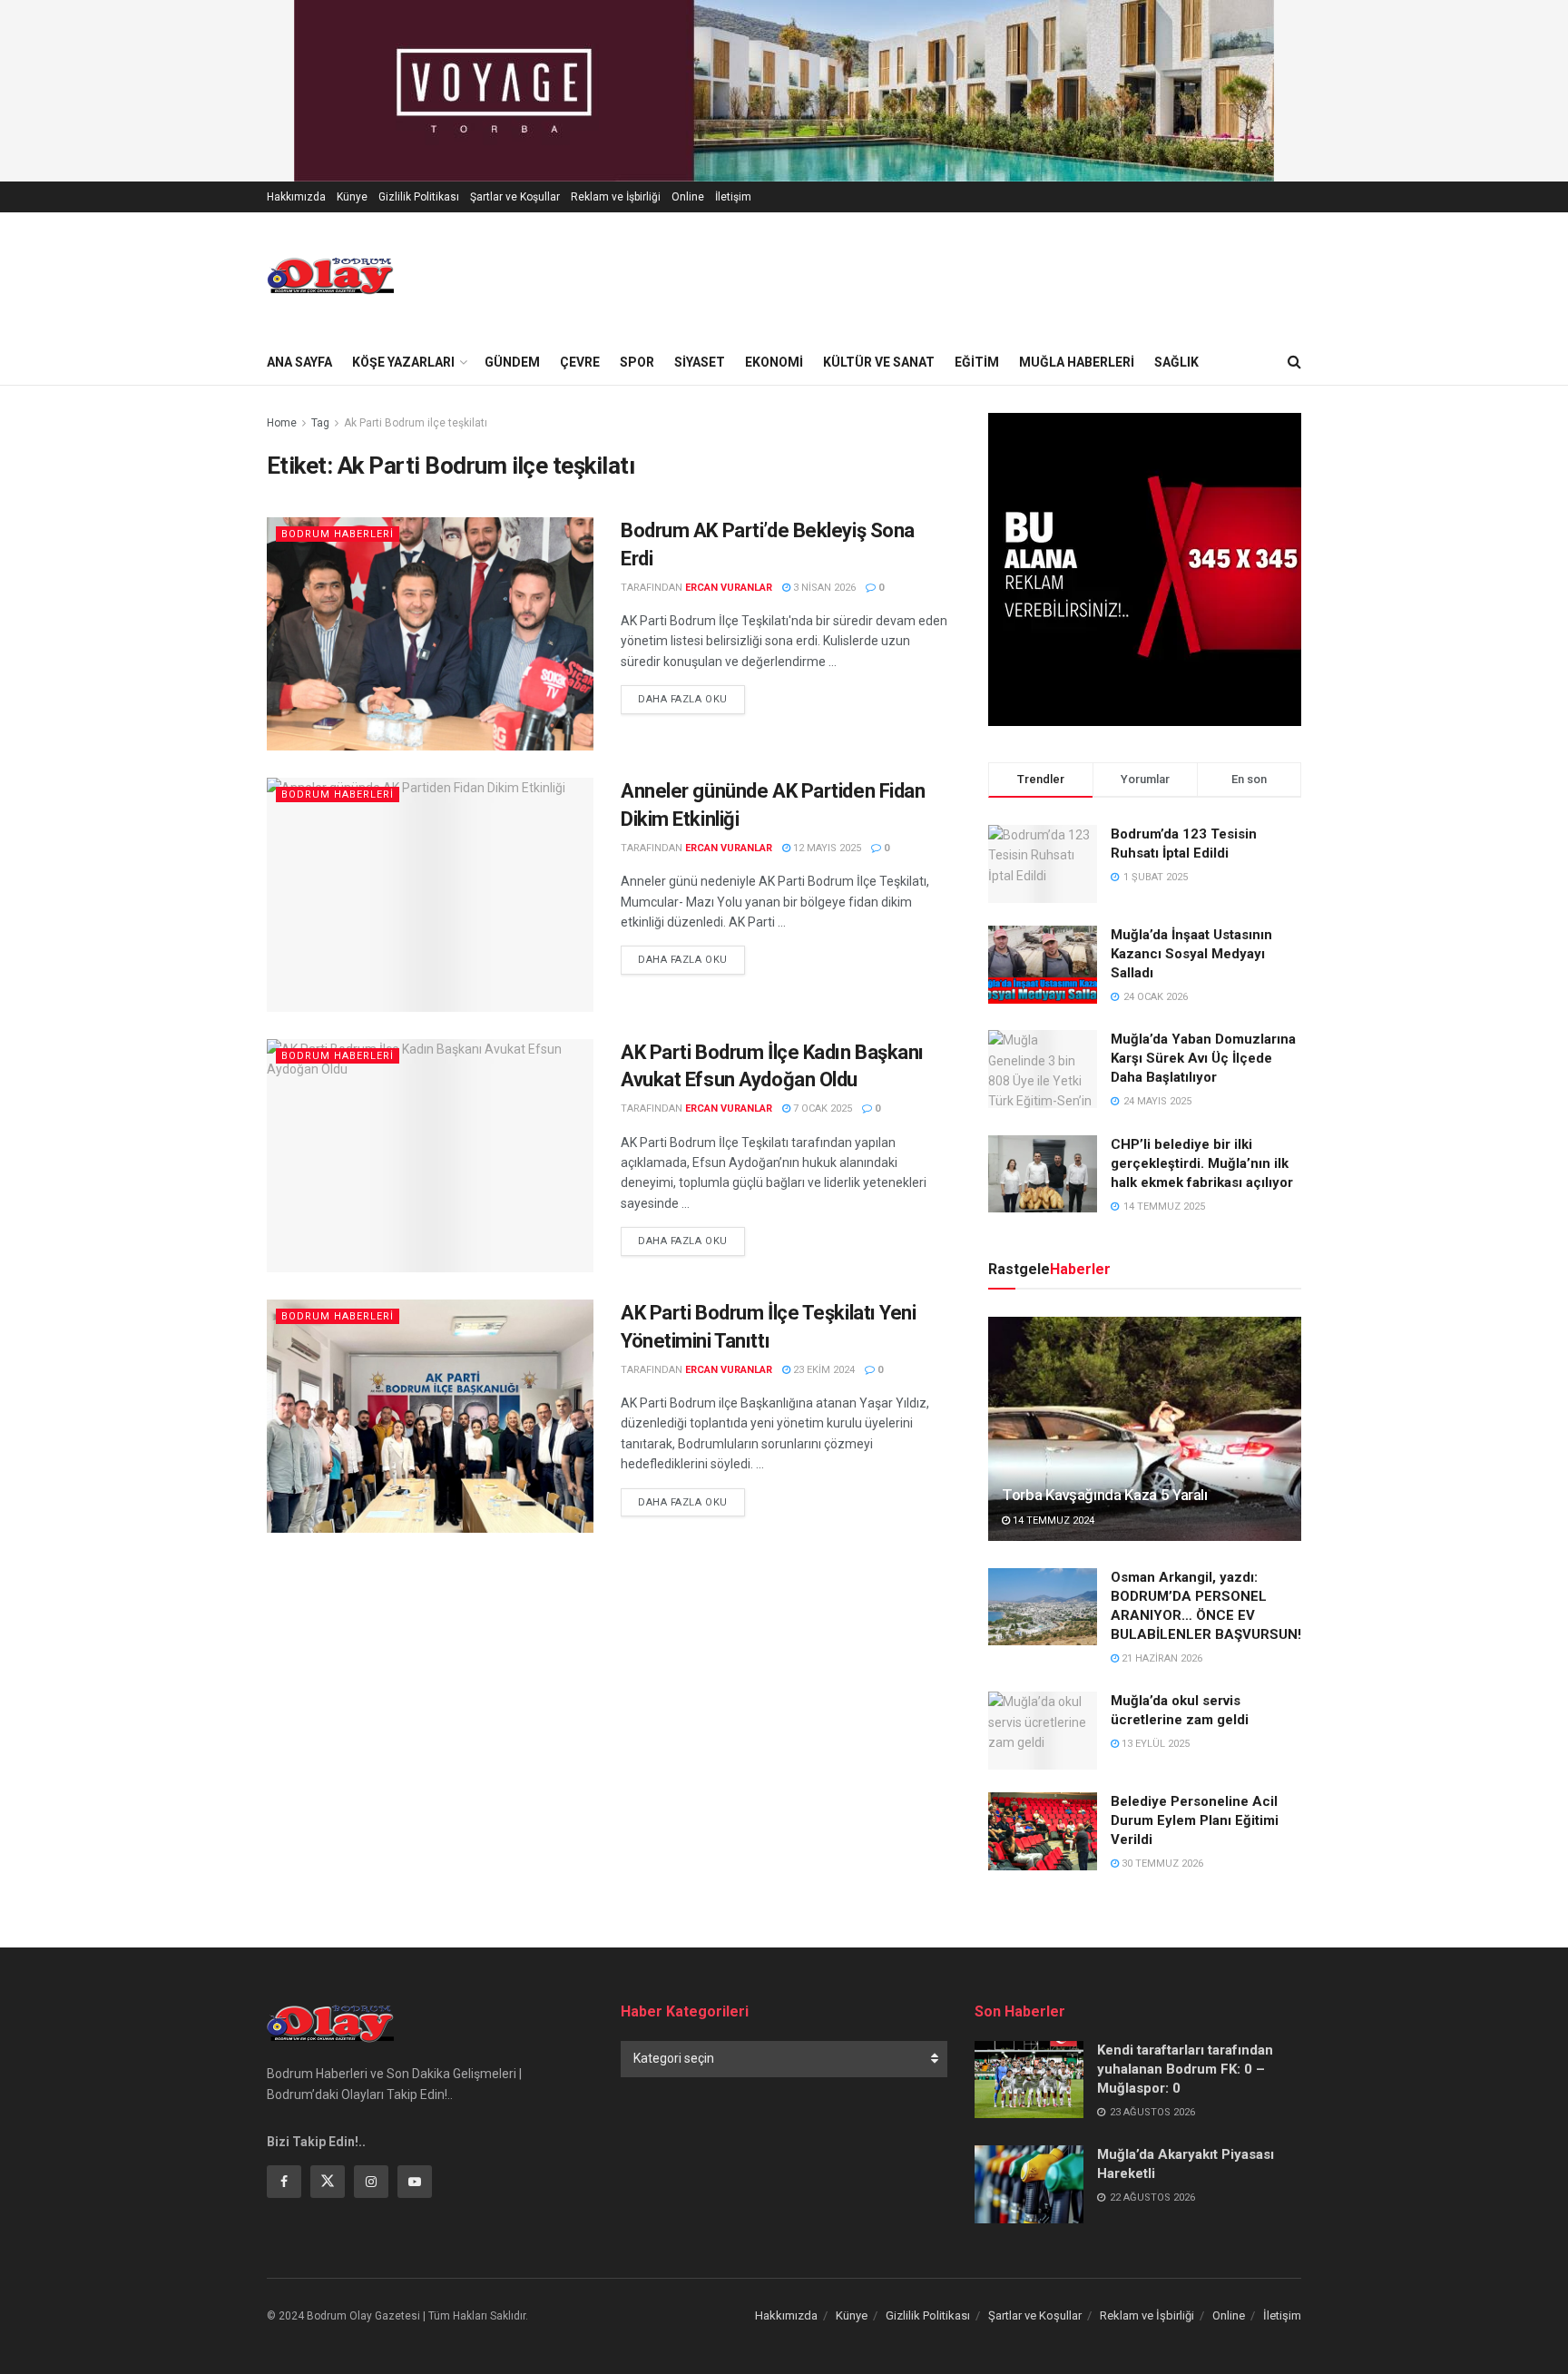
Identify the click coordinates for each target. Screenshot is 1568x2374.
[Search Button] (1294, 362)
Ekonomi (774, 362)
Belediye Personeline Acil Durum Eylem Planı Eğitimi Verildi (1195, 1820)
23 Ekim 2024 (823, 1370)
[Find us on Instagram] (371, 2182)
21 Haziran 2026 (1161, 1658)
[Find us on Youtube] (415, 2182)
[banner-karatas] (784, 90)
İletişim (733, 197)
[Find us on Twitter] (328, 2182)
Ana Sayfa (299, 362)
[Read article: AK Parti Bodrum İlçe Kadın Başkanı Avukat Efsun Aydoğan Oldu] (430, 1156)
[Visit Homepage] (330, 276)
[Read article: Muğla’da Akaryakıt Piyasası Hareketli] (1029, 2184)
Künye (352, 197)
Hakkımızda (296, 197)
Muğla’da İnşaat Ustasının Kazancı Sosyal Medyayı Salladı (1191, 954)
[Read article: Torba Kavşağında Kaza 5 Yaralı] (1145, 1429)
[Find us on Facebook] (284, 2182)
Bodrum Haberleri (338, 534)
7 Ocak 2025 (821, 1109)
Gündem (512, 362)
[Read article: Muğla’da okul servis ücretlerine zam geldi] (1043, 1731)
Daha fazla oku (691, 699)
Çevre (580, 362)
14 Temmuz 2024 (1052, 1521)
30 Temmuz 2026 (1161, 1864)
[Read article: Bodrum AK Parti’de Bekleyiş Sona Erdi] (430, 634)
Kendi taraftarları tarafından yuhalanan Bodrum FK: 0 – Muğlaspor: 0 (1185, 2069)
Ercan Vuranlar (729, 588)
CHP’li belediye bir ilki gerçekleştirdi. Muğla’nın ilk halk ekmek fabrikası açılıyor (1202, 1163)
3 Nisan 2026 (823, 588)
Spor (637, 362)
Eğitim (977, 362)
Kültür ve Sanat (879, 362)
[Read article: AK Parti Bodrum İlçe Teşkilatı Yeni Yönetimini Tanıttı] (430, 1416)
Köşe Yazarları (403, 362)
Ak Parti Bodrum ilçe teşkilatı (416, 423)
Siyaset (700, 362)
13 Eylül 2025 (1154, 1744)
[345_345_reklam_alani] (1145, 568)
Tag (320, 423)
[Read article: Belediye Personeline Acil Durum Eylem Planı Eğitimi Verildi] (1043, 1831)
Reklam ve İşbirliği (616, 197)
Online (688, 197)
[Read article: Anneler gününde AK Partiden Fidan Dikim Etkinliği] (430, 894)
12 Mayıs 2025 (826, 848)
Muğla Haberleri (1077, 362)
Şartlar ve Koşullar (515, 197)
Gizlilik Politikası (419, 197)
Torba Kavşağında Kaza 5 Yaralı (1105, 1495)
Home (282, 423)
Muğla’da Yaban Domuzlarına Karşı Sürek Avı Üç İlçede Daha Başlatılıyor (1203, 1058)
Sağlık (1176, 362)
